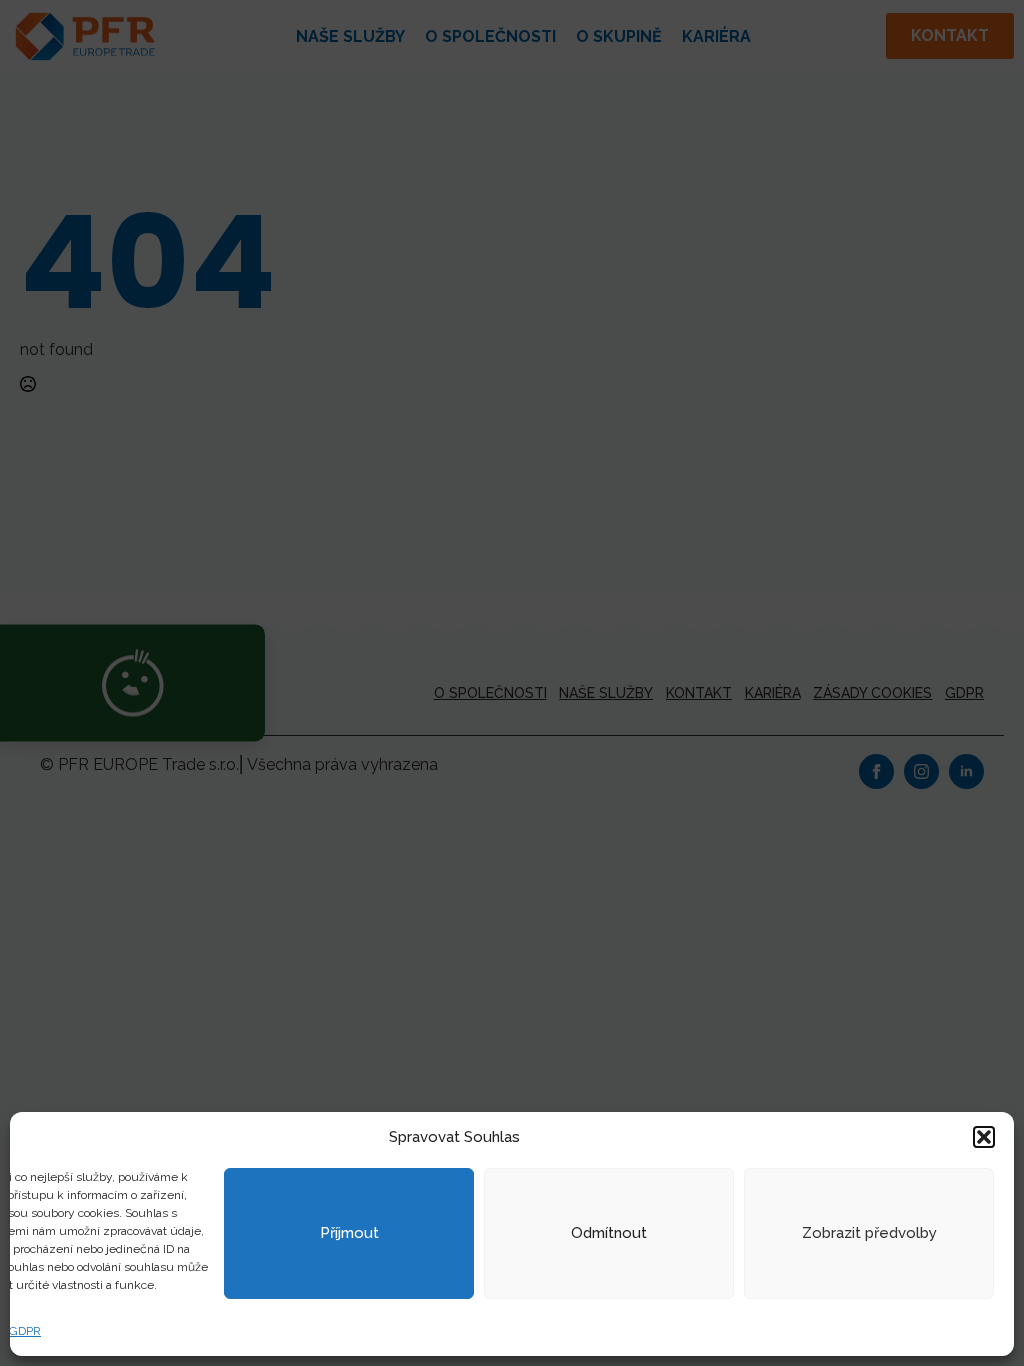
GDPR (25, 1331)
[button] (984, 1137)
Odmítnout (609, 1233)
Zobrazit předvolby (869, 1233)
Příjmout (349, 1233)
